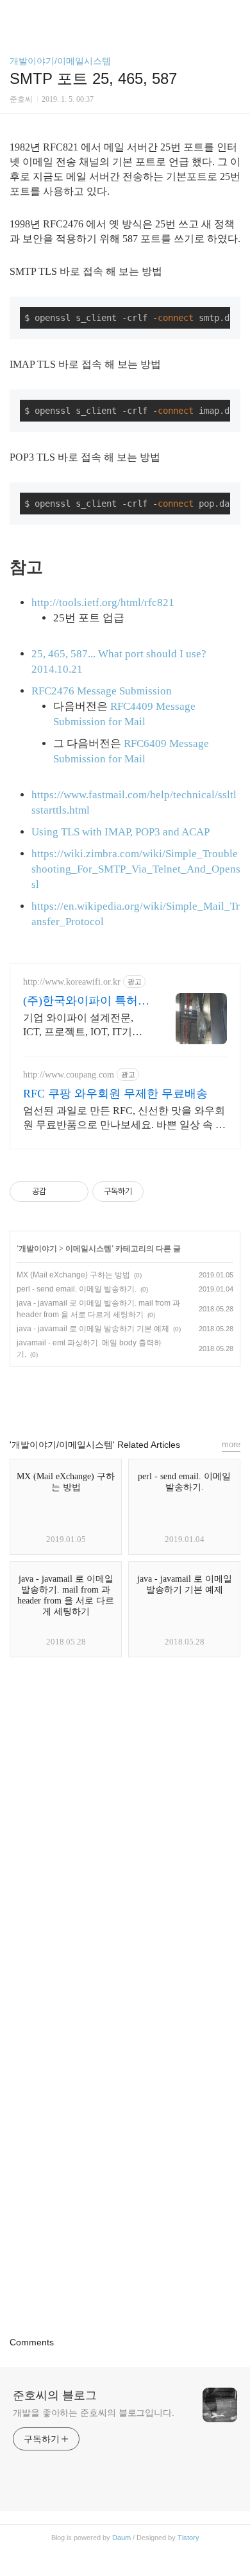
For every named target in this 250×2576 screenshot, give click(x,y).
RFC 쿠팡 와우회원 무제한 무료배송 (115, 1094)
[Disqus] (125, 1840)
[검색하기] (234, 14)
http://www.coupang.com (69, 1075)
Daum (121, 2538)
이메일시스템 (88, 1249)
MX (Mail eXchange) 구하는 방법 (73, 1275)
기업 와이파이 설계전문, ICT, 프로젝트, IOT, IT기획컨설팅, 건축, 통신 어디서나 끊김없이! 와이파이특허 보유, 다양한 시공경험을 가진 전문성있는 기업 (86, 1026)
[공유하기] (58, 1192)
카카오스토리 (125, 1397)
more (231, 1444)
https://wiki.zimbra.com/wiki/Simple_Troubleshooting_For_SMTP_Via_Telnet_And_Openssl (136, 869)
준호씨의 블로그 (55, 2395)
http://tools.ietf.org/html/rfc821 (103, 603)
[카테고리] (16, 14)
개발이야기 (38, 1249)
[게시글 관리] (74, 1192)
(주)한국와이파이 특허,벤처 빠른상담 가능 (82, 1001)
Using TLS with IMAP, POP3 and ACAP (121, 832)
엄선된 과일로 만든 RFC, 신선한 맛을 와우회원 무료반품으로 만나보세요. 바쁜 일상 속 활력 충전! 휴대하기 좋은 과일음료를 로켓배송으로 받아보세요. (124, 1119)
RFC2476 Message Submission (102, 691)
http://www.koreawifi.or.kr (72, 982)
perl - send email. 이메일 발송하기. (77, 1289)
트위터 (154, 1397)
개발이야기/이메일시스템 (60, 61)
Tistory (188, 2538)
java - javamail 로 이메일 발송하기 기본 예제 (93, 1329)
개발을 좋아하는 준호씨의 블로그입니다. (94, 2413)
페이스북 (96, 1397)
